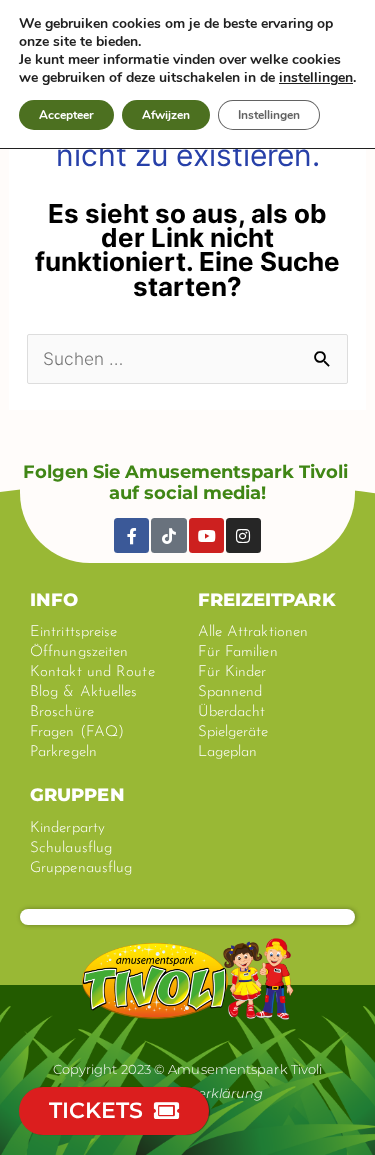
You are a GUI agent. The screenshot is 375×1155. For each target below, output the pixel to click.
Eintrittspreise (74, 632)
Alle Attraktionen (253, 632)
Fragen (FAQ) (77, 732)
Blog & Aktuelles (84, 692)
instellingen (316, 78)
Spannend (230, 692)
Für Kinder (232, 672)
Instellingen (269, 115)
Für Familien (238, 652)
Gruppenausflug (81, 868)
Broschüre (62, 712)
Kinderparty (67, 828)
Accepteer (66, 115)
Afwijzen (166, 115)
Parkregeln (63, 752)
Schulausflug (71, 848)
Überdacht (232, 712)
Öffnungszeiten (79, 652)
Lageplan (228, 752)
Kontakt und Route (92, 672)
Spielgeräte (233, 732)
